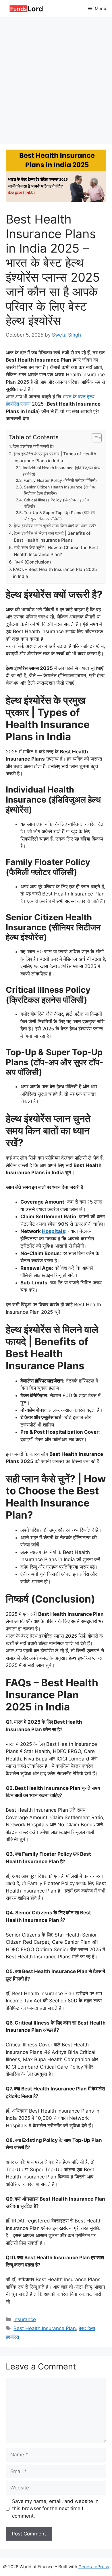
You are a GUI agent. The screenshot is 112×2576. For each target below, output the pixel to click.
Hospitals (54, 1231)
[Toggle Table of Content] (94, 438)
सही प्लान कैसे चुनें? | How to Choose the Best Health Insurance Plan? (56, 551)
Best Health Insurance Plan (45, 2328)
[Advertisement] (56, 76)
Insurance (25, 2319)
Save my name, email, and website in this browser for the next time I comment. (55, 2509)
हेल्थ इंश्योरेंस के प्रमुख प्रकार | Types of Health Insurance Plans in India (55, 457)
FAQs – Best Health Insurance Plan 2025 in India (55, 573)
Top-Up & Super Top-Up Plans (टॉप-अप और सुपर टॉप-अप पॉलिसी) (60, 516)
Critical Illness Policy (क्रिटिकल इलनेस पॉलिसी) (56, 503)
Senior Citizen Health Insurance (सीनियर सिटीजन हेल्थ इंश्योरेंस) (60, 490)
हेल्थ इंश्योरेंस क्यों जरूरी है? (33, 446)
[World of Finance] (26, 9)
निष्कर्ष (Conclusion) (32, 562)
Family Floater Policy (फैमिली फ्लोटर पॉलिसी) (60, 480)
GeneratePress (94, 2567)
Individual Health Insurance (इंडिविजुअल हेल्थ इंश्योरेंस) (61, 471)
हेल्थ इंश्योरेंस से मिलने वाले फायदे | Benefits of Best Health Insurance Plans (52, 537)
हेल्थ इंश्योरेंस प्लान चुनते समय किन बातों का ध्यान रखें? (55, 526)
